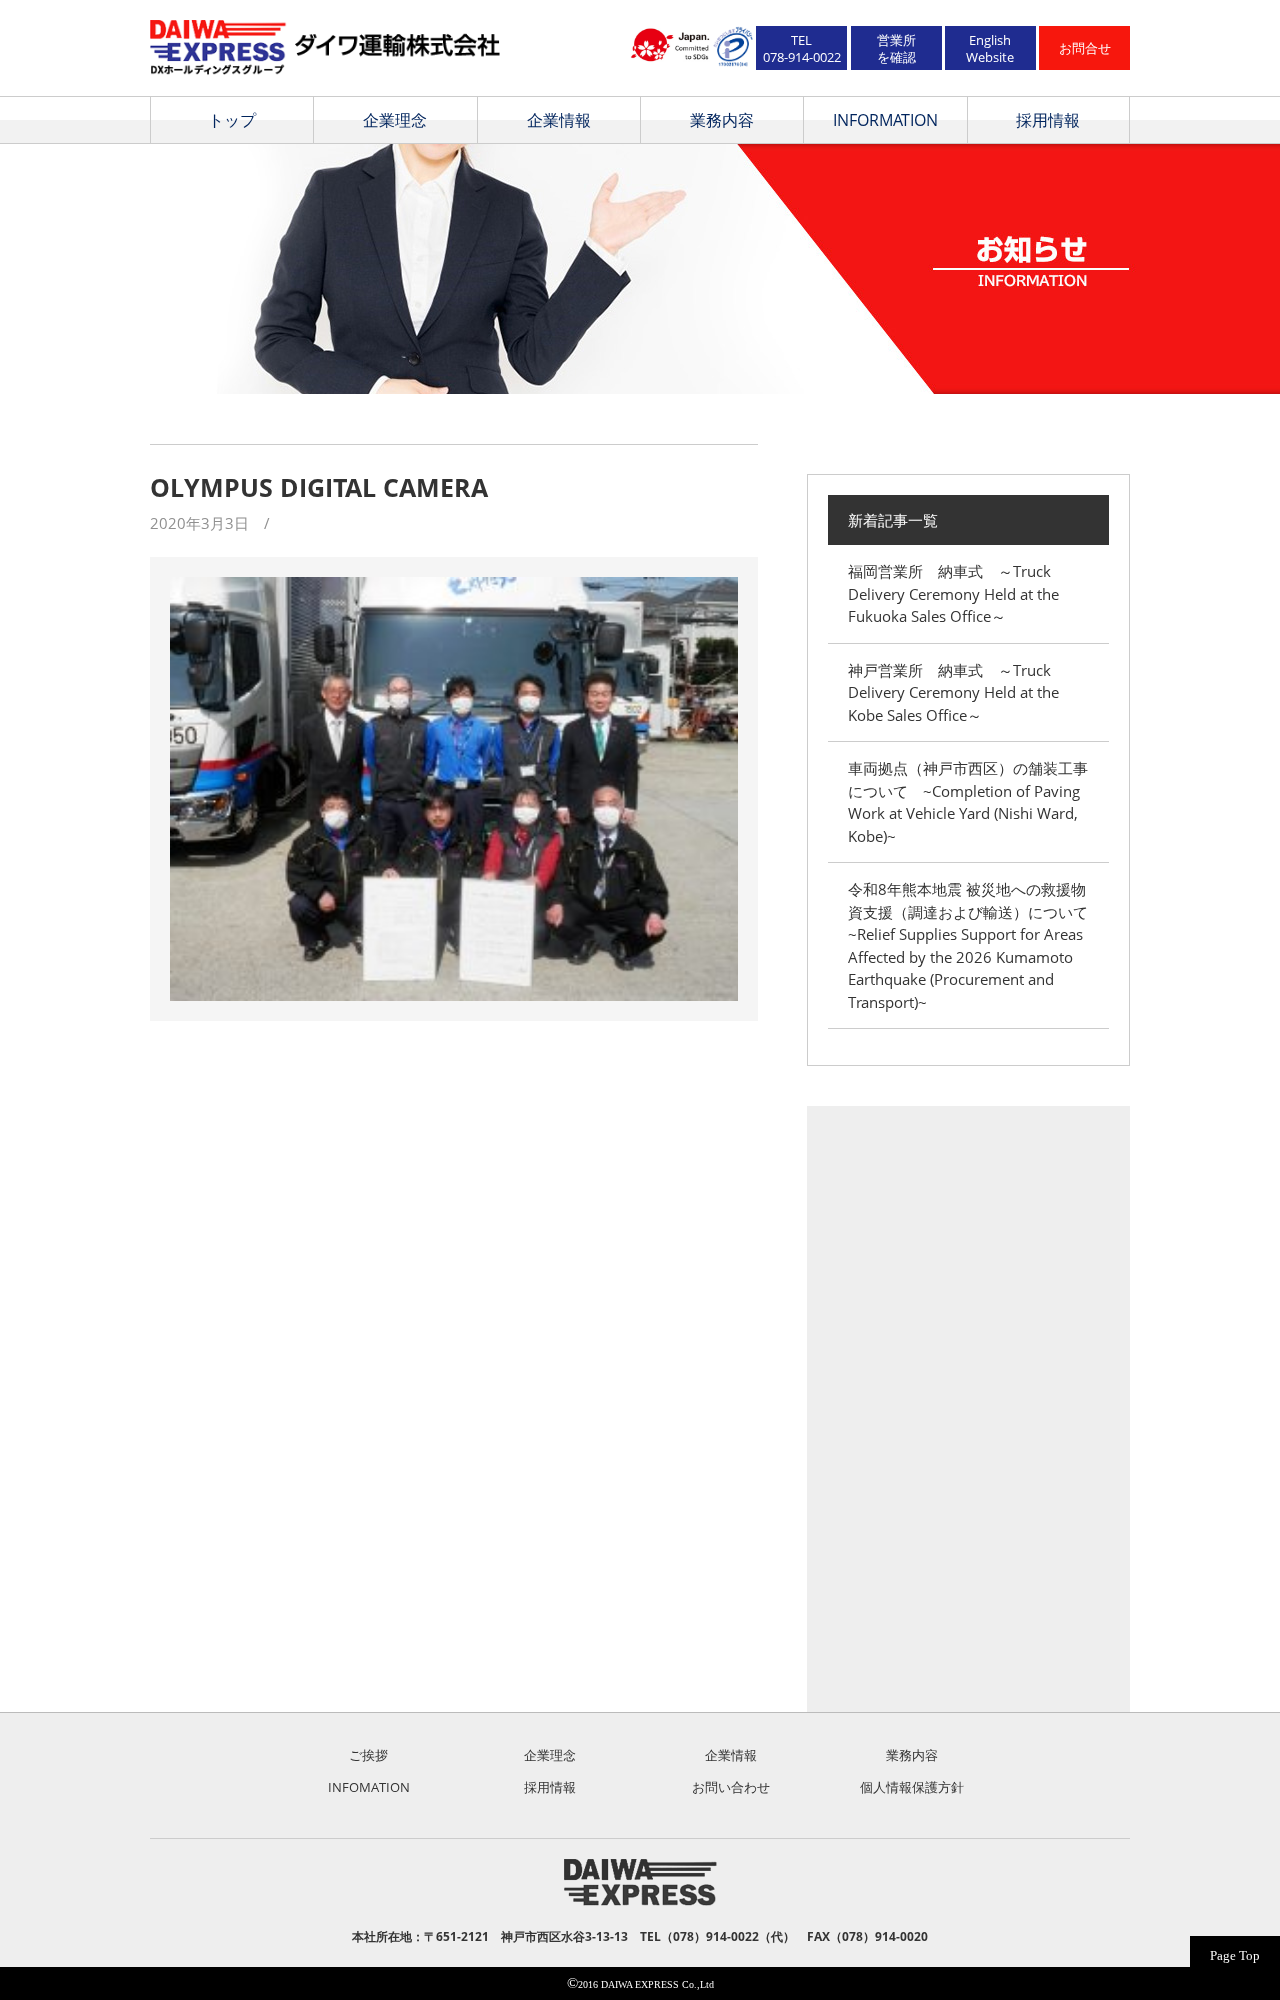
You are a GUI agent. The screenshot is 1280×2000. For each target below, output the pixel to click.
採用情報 (1048, 120)
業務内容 (722, 120)
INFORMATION (885, 120)
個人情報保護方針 (912, 1787)
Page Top (1235, 1955)
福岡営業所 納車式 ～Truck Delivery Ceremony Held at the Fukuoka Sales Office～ (953, 593)
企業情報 (559, 120)
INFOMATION (369, 1787)
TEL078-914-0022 (802, 48)
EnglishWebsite (990, 48)
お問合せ (1085, 48)
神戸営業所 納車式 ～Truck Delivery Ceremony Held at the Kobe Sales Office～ (953, 692)
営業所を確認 (896, 48)
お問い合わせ (731, 1787)
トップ (232, 120)
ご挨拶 (368, 1755)
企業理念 (395, 120)
